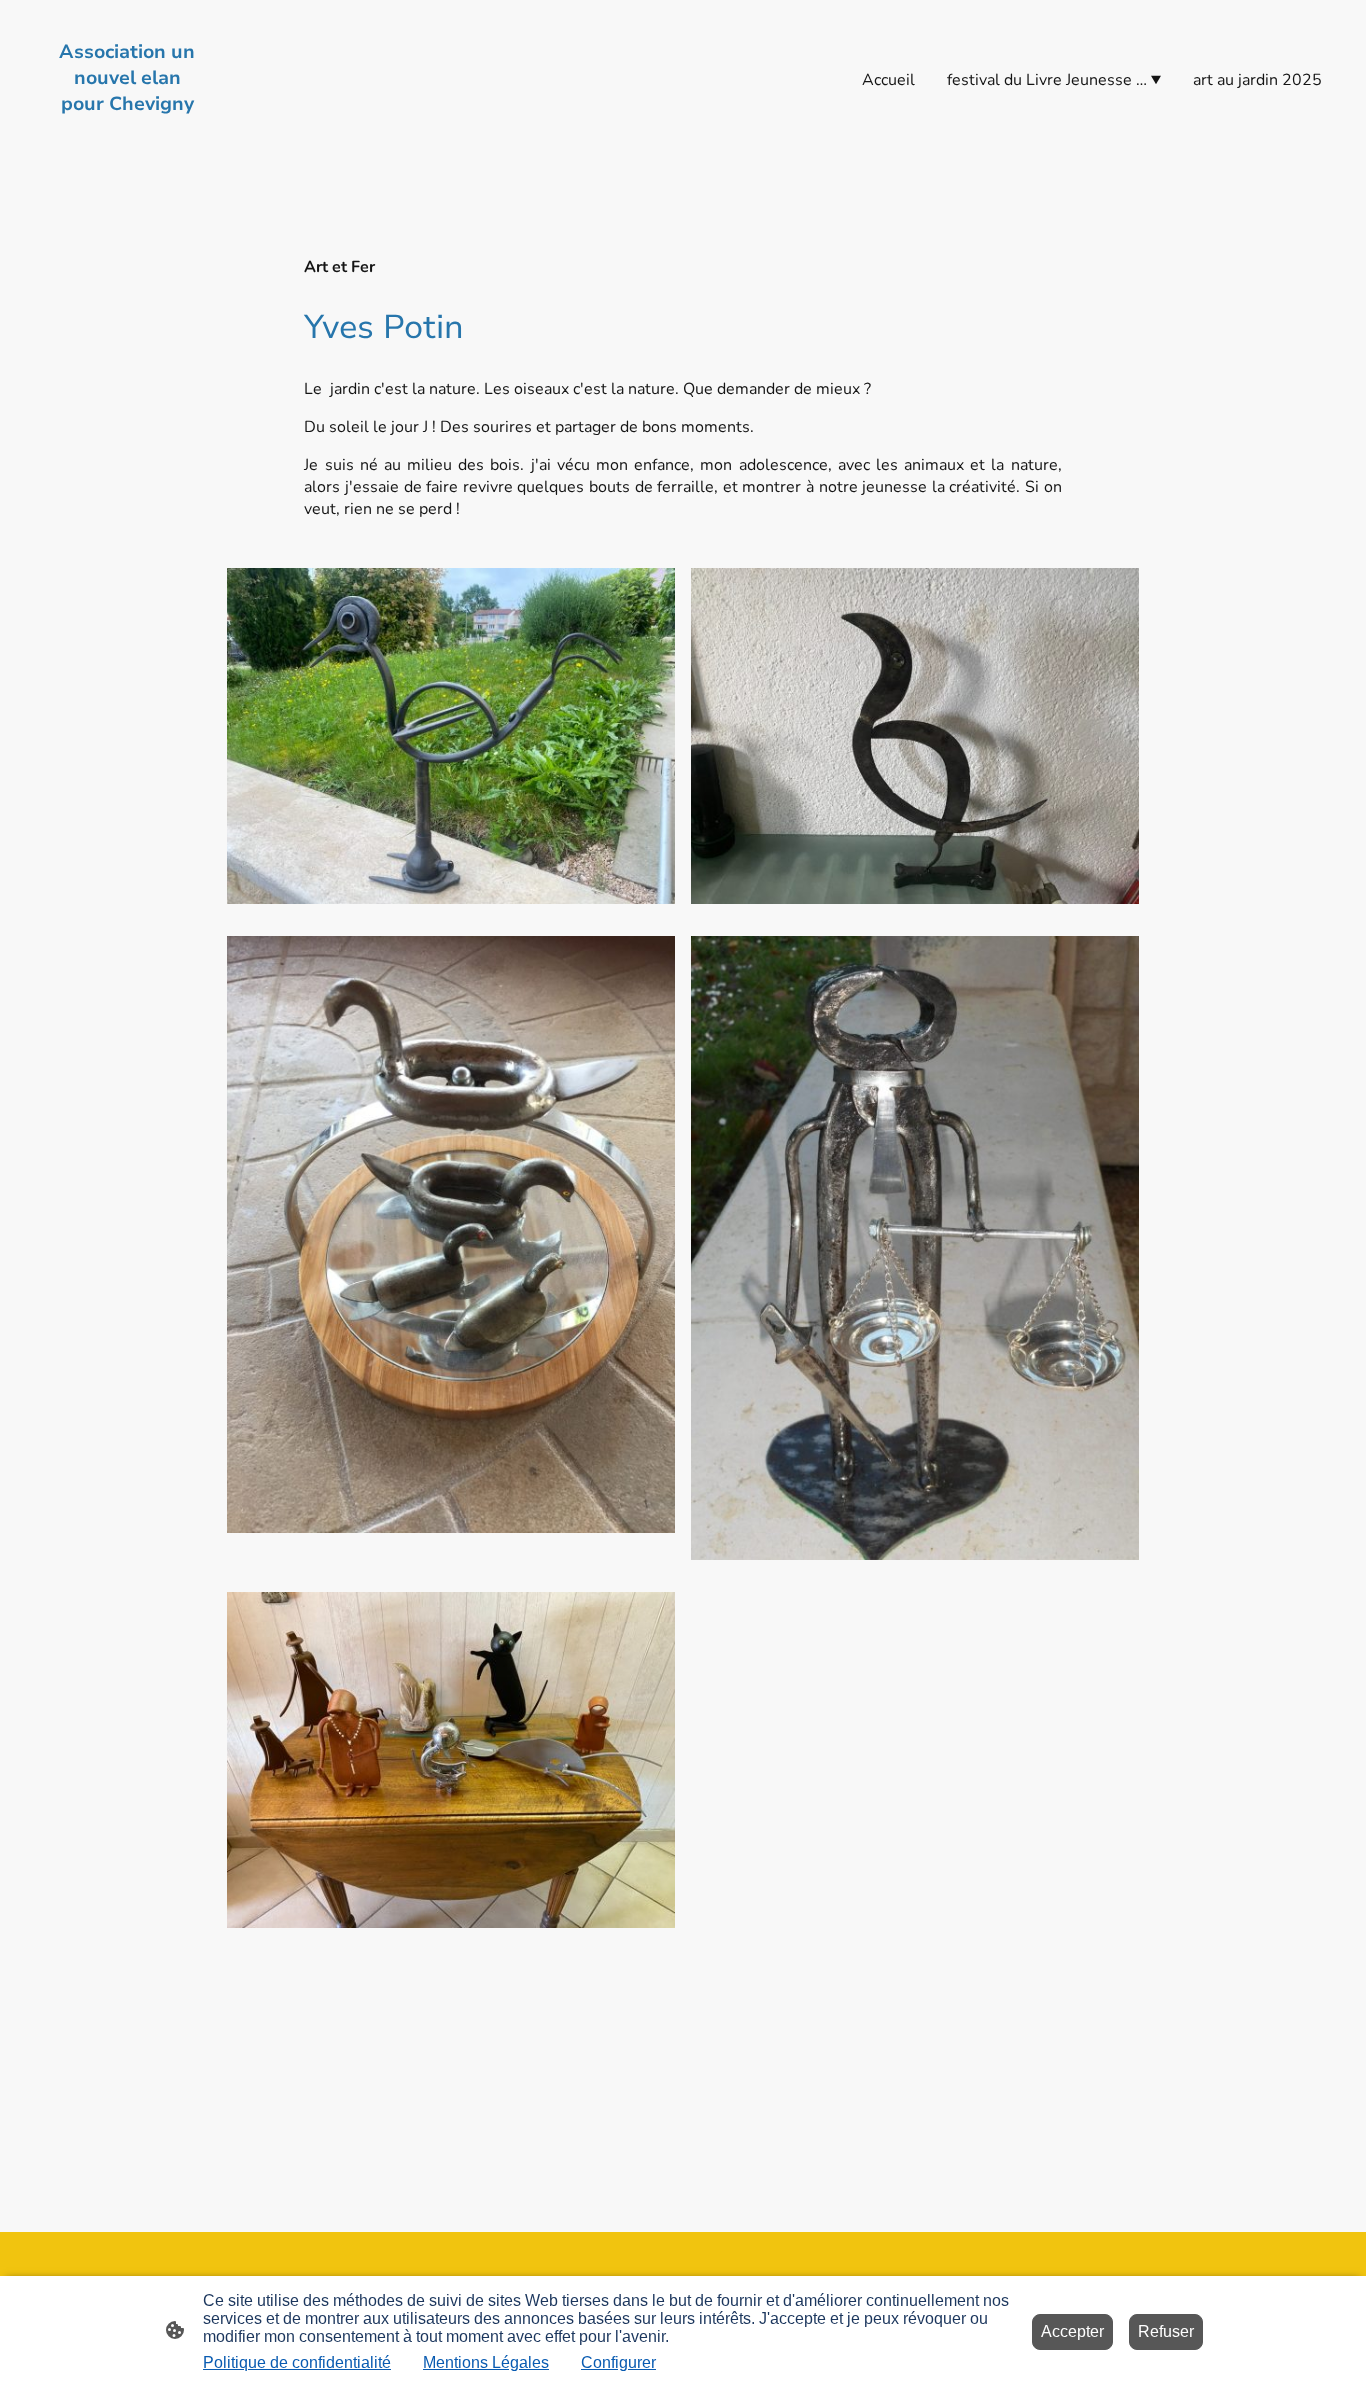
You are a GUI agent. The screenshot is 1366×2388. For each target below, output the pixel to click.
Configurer (618, 2362)
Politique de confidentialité (297, 2362)
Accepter (1072, 2331)
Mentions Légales (486, 2362)
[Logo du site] (127, 135)
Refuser (1166, 2331)
